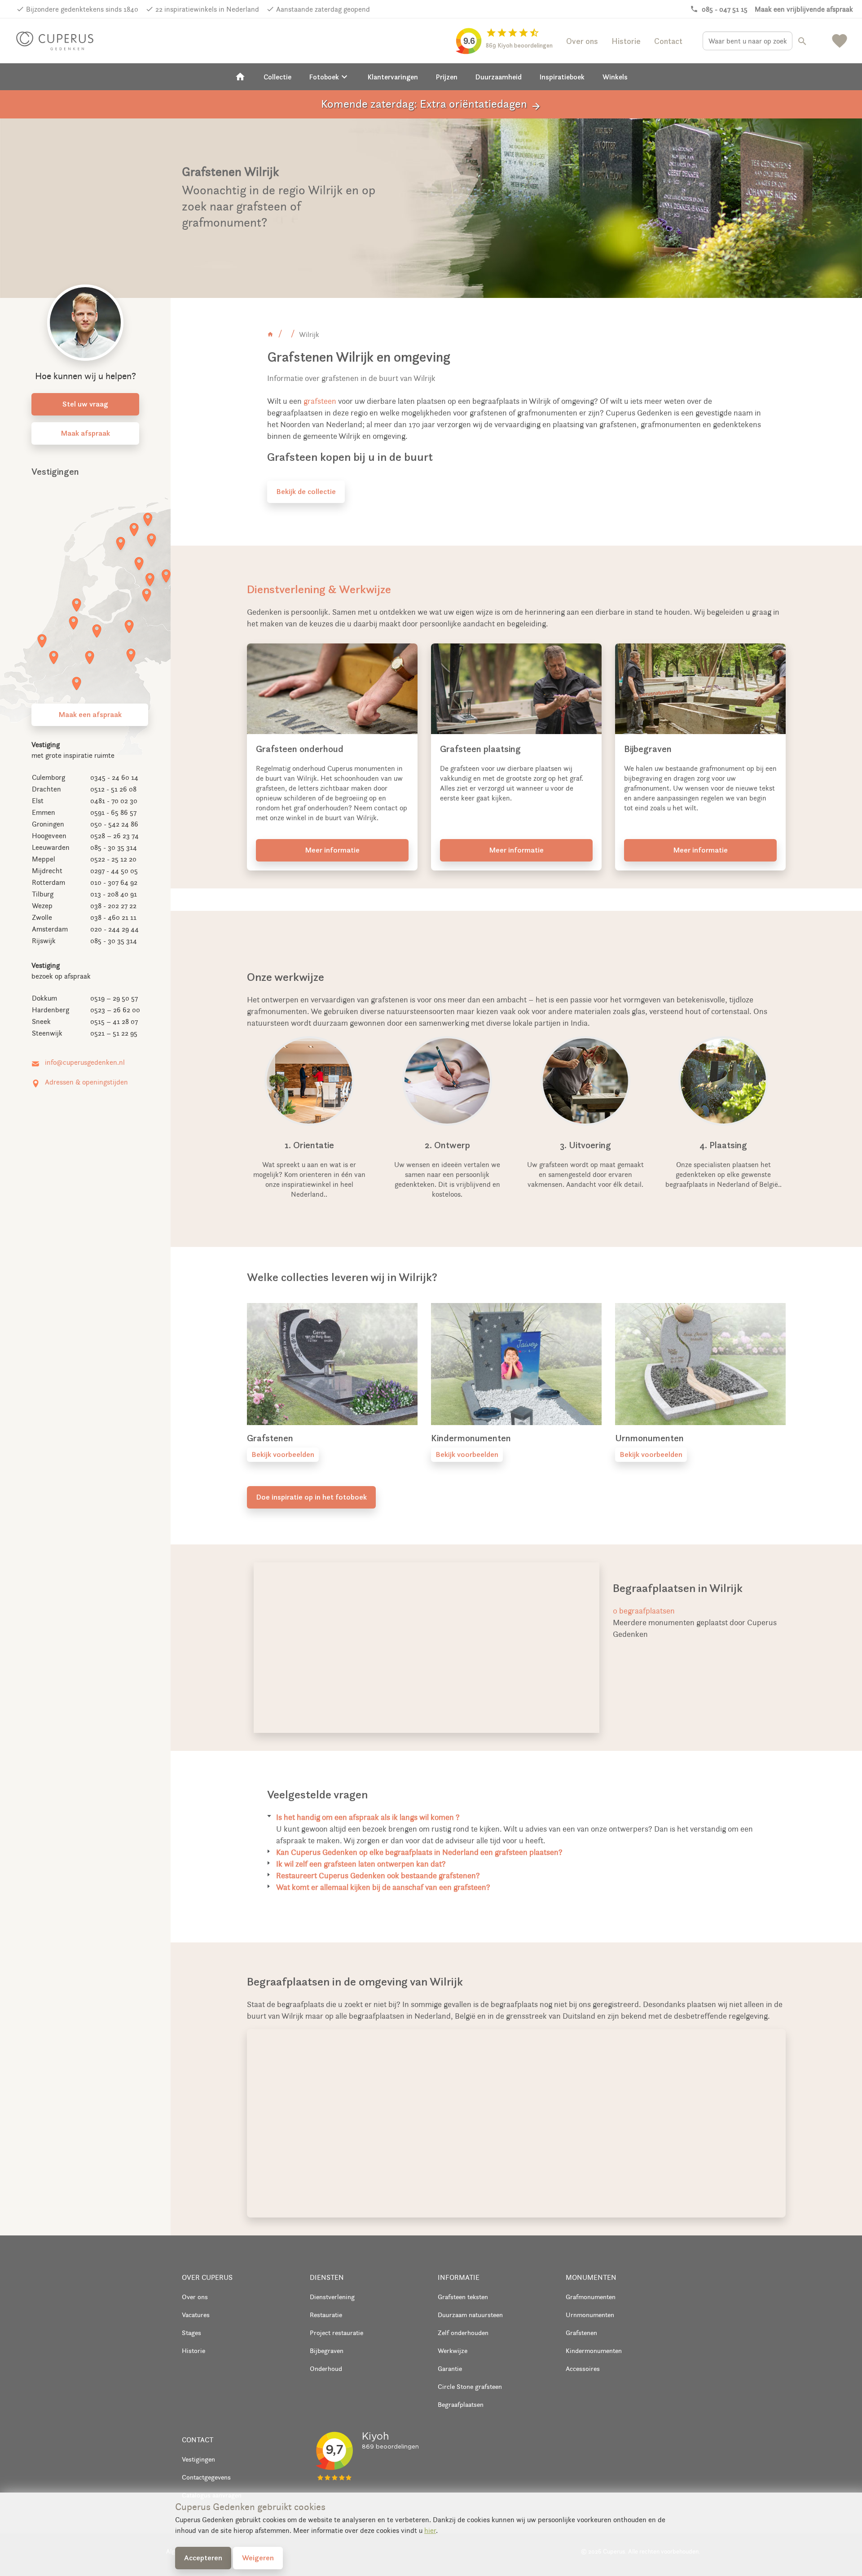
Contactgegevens (206, 2477)
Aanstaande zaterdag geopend (323, 9)
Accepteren (203, 2558)
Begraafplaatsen (461, 2404)
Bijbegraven (327, 2351)
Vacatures (196, 2315)
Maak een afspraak (90, 714)
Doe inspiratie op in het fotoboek (311, 1497)
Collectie (277, 77)
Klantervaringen (393, 77)
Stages (191, 2333)
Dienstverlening (332, 2297)
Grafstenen (581, 2333)
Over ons (582, 41)
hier (430, 2530)
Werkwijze (453, 2351)
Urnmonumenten (590, 2315)
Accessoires (583, 2368)
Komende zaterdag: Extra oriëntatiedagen (431, 104)
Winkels (615, 77)
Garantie (450, 2368)
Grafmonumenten (591, 2297)
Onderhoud (326, 2368)
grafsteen (320, 401)
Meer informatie (332, 850)
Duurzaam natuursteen (470, 2315)
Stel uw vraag (85, 404)
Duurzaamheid (499, 77)
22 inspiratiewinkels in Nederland (207, 9)
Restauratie (326, 2315)
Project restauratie (336, 2333)
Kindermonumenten (594, 2351)
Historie (626, 41)
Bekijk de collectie (306, 491)
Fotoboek (330, 77)
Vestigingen (198, 2459)
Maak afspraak (85, 433)
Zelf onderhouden (463, 2333)
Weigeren (258, 2558)
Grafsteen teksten (463, 2297)
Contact (668, 41)
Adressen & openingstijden (86, 1082)
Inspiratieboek (562, 77)
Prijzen (447, 77)
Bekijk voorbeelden (283, 1454)
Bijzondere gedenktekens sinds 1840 (82, 9)
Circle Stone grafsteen (470, 2386)
